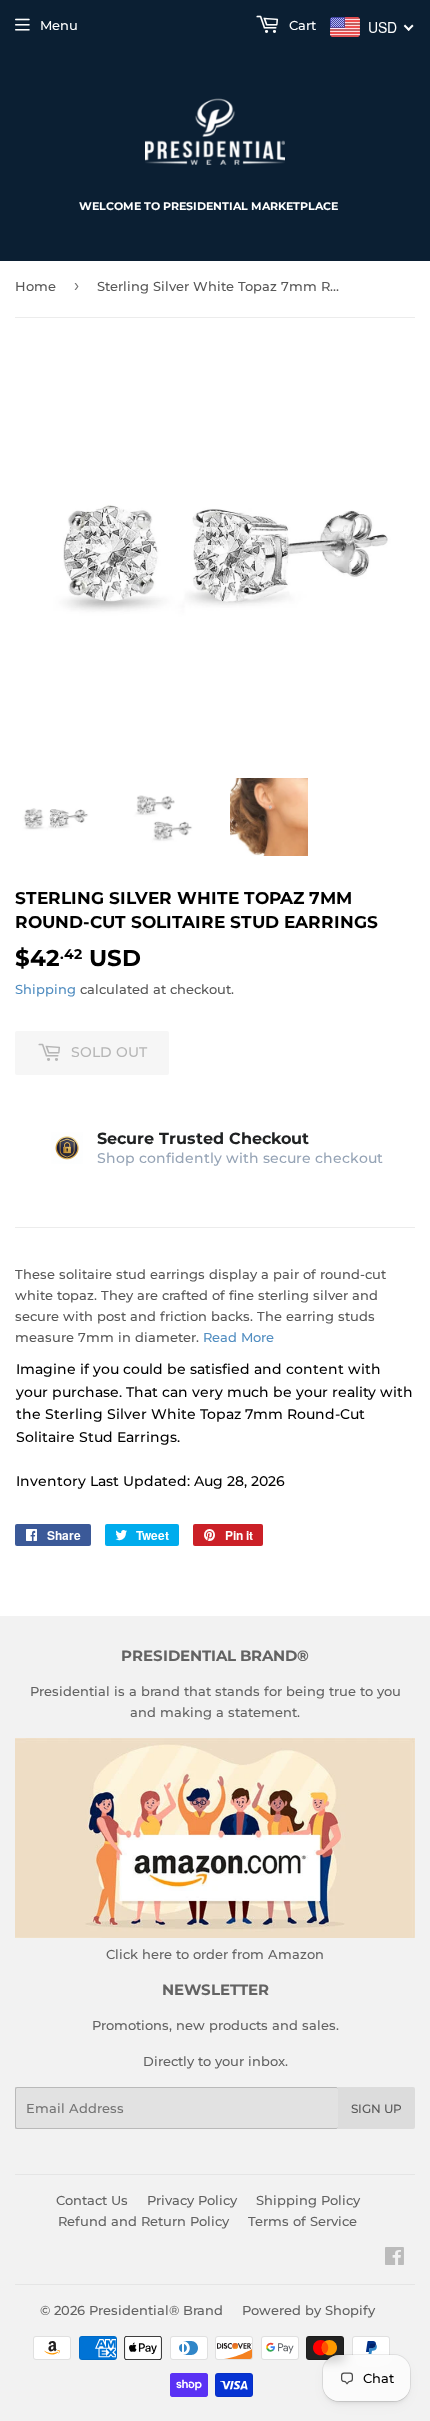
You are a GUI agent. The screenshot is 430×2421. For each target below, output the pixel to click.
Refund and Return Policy (143, 2221)
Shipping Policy (308, 2200)
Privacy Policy (192, 2200)
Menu (59, 25)
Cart (300, 25)
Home (35, 286)
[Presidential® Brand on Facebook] (394, 2259)
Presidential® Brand (156, 2310)
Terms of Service (302, 2221)
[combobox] (372, 27)
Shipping (45, 989)
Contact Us (92, 2200)
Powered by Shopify (308, 2310)
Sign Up (376, 2108)
